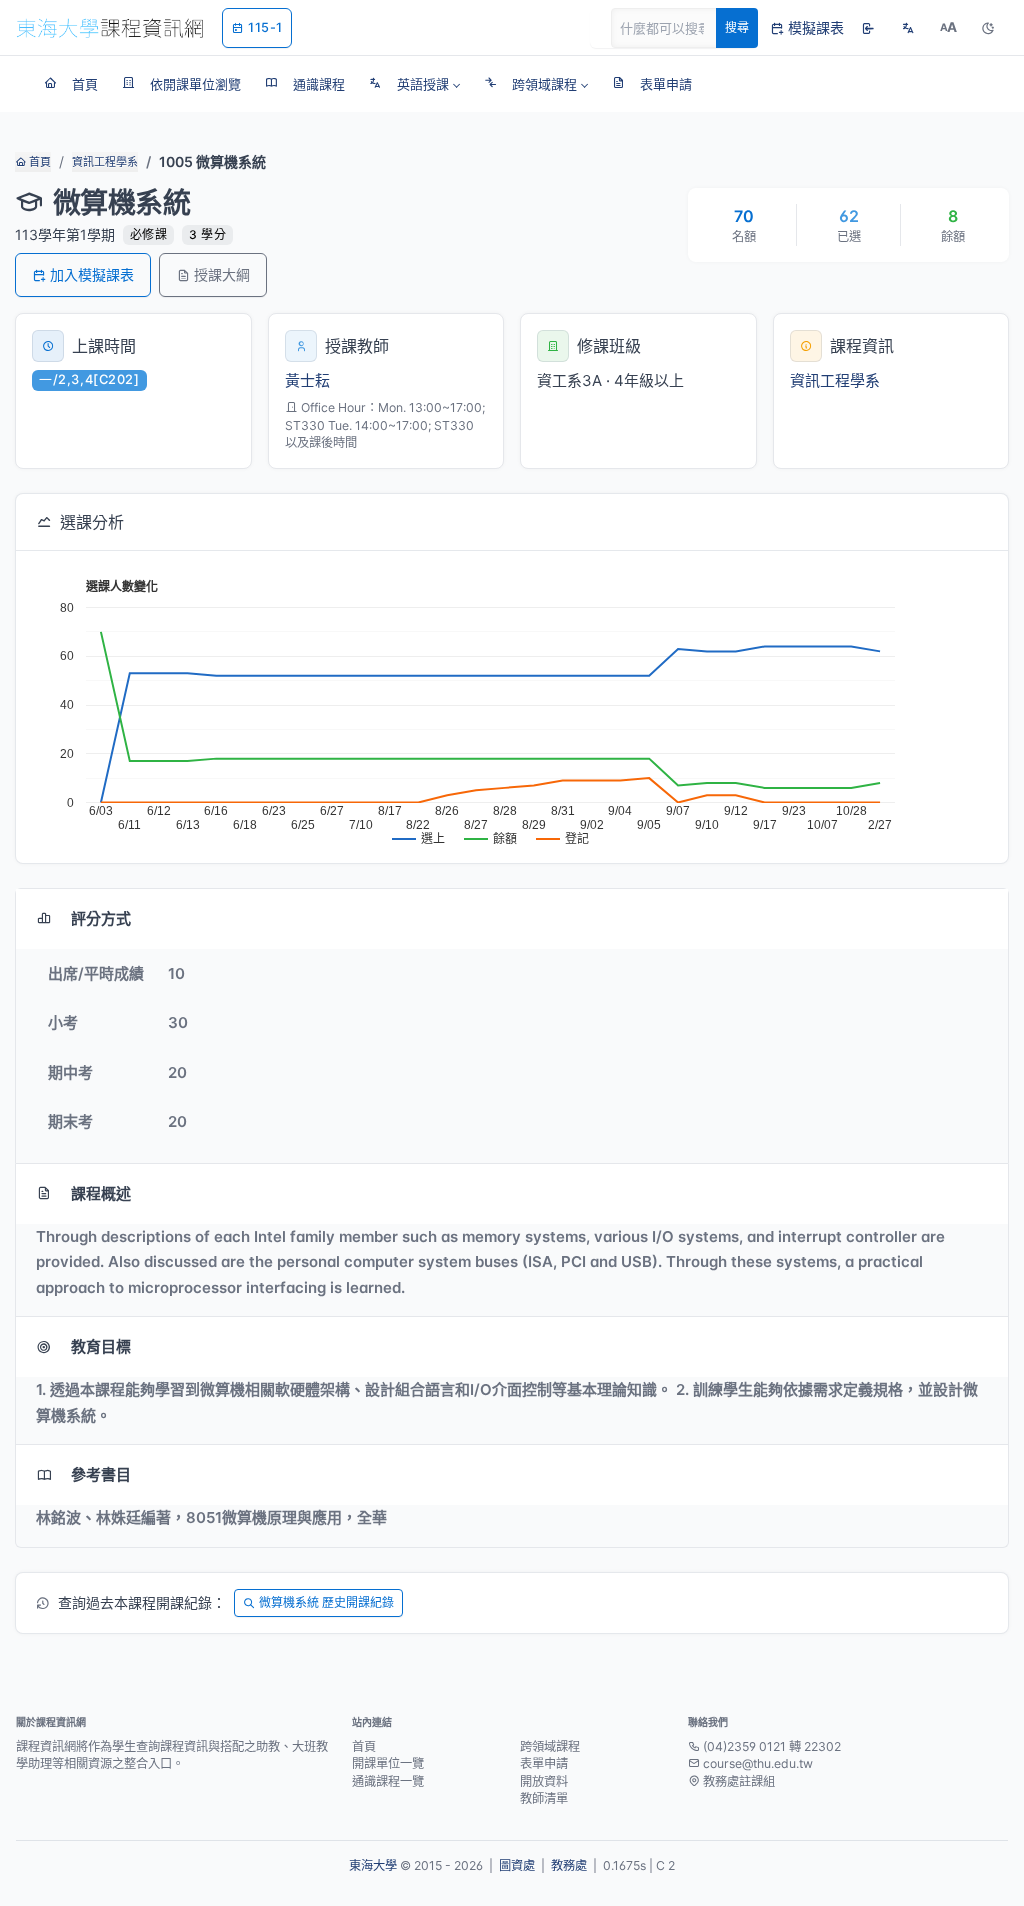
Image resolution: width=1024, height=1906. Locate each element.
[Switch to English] (908, 28)
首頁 (38, 162)
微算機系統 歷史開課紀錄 (326, 1602)
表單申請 (544, 1763)
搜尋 (737, 27)
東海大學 (373, 1865)
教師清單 (544, 1798)
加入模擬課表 (92, 274)
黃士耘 (307, 380)
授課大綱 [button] (222, 274)
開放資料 (544, 1781)
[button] (414, 84)
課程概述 (101, 1193)
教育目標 (101, 1346)
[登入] (868, 28)
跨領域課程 (550, 1746)
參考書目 (101, 1474)
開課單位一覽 (388, 1763)
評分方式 (101, 918)
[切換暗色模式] (988, 28)
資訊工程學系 (105, 162)
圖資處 (517, 1865)
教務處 (569, 1865)
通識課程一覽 (388, 1781)
